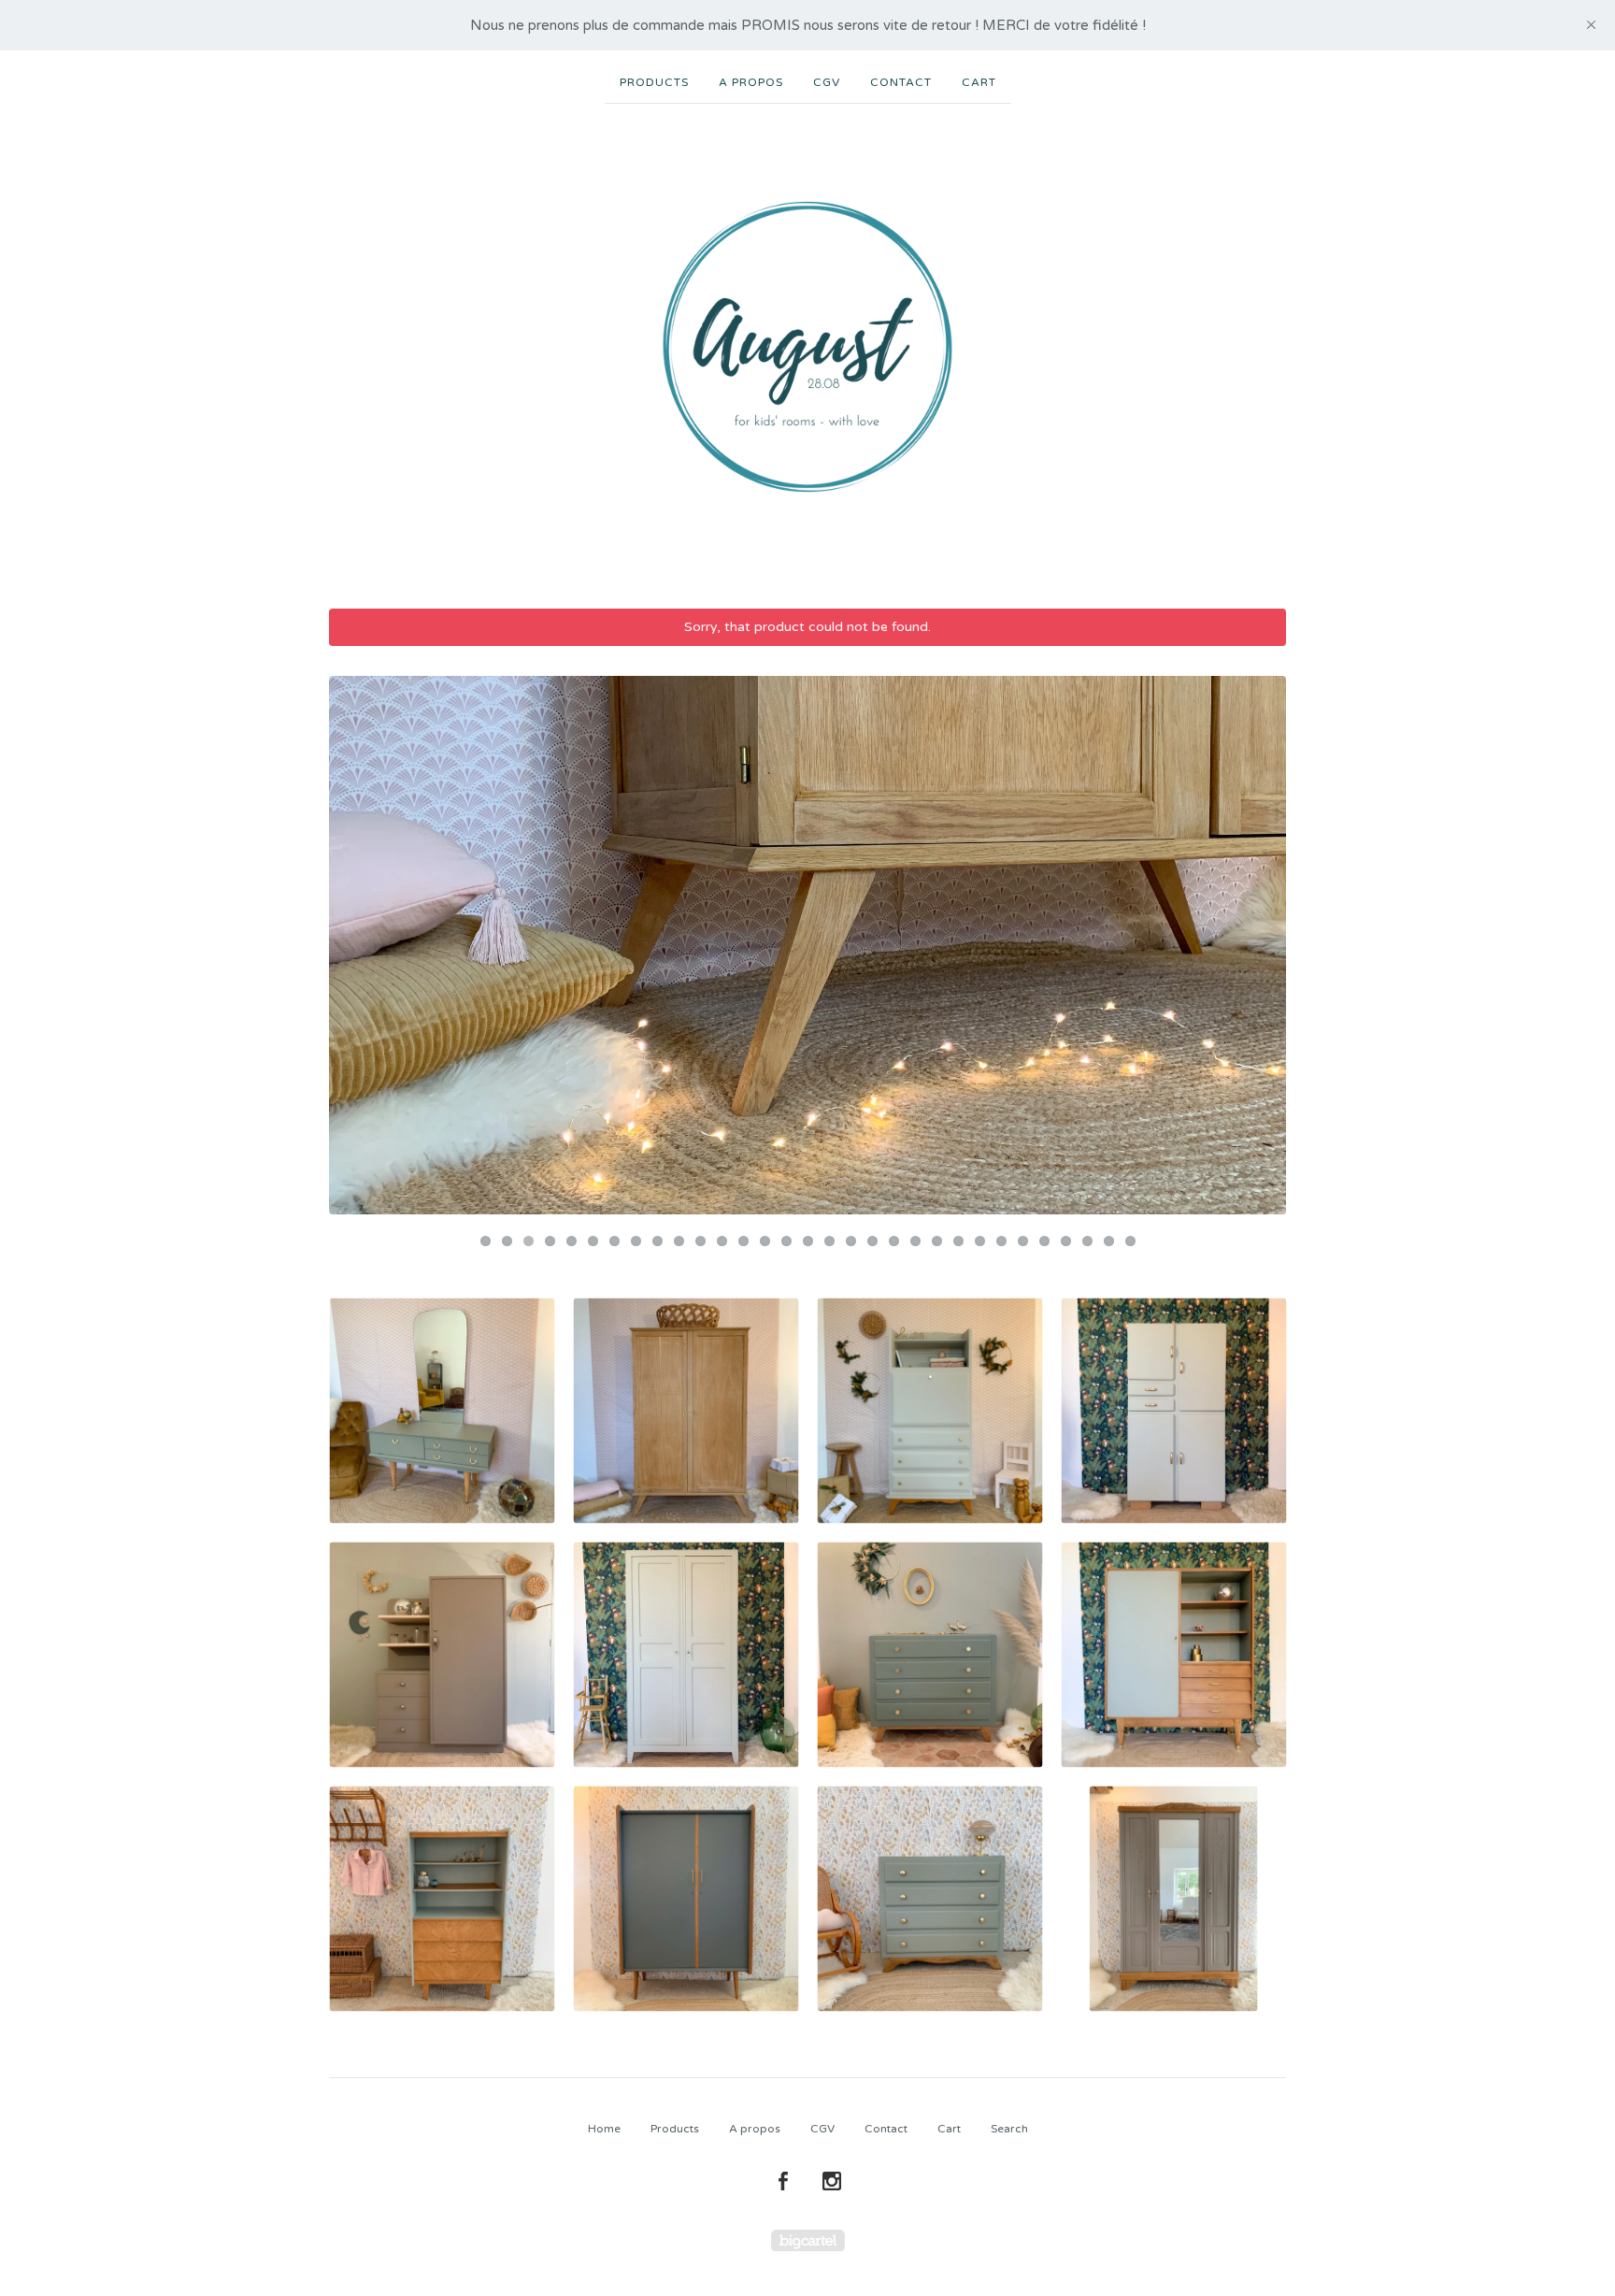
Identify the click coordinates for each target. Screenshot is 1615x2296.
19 (872, 1241)
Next (1254, 945)
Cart (979, 82)
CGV (827, 82)
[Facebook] (783, 2182)
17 (829, 1241)
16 (808, 1241)
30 (1109, 1241)
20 (894, 1241)
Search (1009, 2129)
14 (765, 1241)
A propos (751, 82)
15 (786, 1241)
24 (980, 1241)
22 (937, 1241)
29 (1087, 1241)
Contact (901, 82)
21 (915, 1241)
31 (1130, 1241)
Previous (361, 945)
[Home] (807, 347)
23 (958, 1241)
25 (1001, 1241)
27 (1044, 1241)
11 (700, 1241)
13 (743, 1241)
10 (679, 1241)
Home (604, 2129)
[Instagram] (832, 2182)
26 (1023, 1241)
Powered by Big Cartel (808, 2240)
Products (654, 82)
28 (1066, 1241)
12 (722, 1241)
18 (851, 1241)
